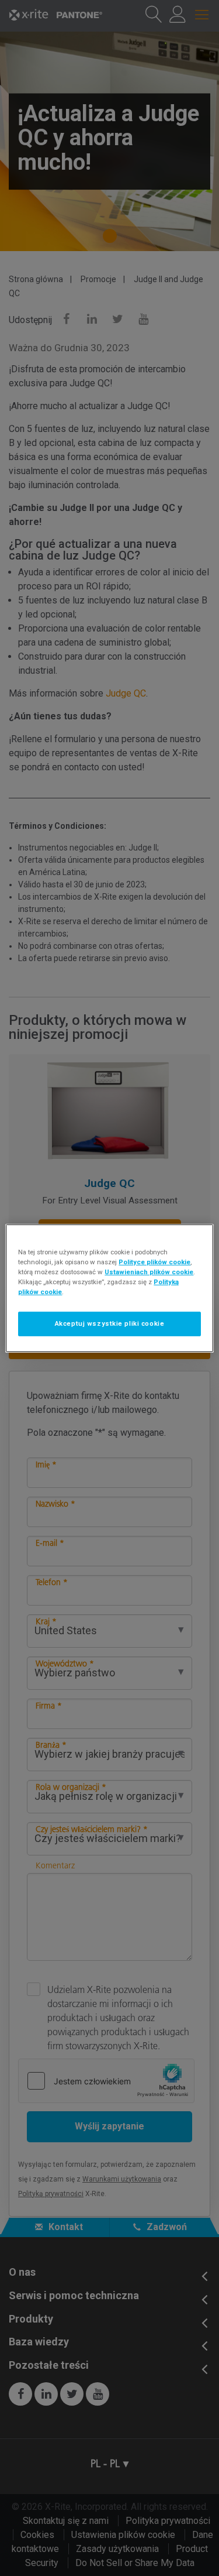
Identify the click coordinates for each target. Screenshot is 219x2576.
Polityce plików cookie (154, 1261)
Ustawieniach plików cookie (149, 1272)
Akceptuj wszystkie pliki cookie (110, 1323)
